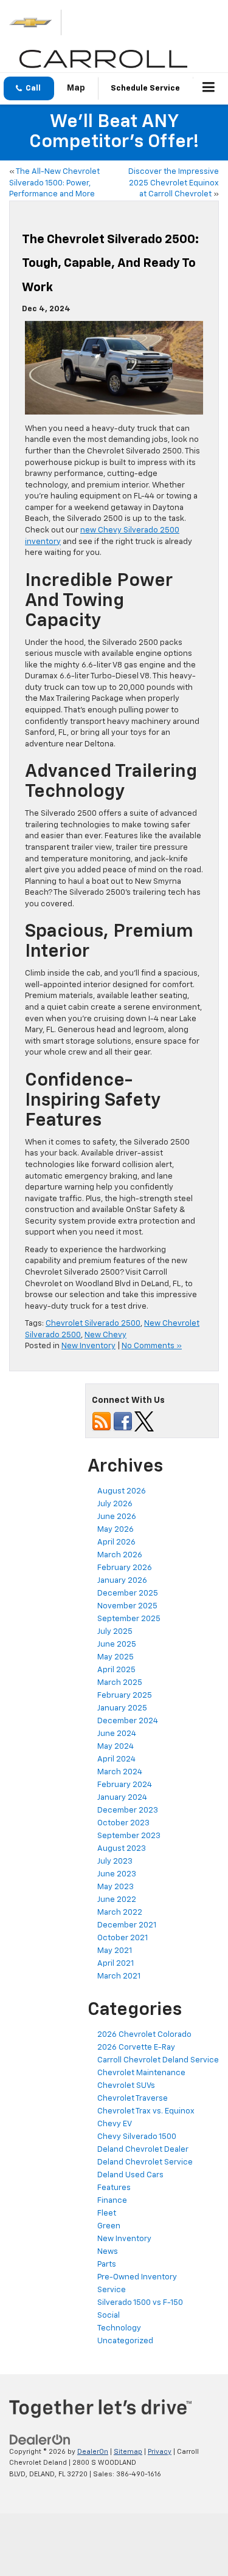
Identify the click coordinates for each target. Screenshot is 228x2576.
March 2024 (120, 1772)
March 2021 (119, 1976)
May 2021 (115, 1951)
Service (112, 2290)
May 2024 (116, 1747)
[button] (29, 88)
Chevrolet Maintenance (141, 2073)
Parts (107, 2264)
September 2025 (129, 1619)
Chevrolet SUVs (126, 2086)
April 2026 (116, 1542)
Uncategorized (125, 2341)
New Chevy (105, 1335)
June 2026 (117, 1517)
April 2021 (116, 1964)
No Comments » (152, 1346)
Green (109, 2226)
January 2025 (122, 1708)
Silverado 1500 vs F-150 (140, 2303)
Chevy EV (115, 2124)
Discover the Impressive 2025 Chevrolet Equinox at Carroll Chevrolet (174, 183)
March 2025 (120, 1683)
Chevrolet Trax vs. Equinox (147, 2111)
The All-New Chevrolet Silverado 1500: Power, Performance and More (54, 183)
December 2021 (127, 1925)
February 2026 (125, 1568)
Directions (76, 89)
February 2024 (125, 1785)
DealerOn (93, 2452)
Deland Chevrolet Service (145, 2162)
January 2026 (122, 1581)
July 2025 (115, 1632)
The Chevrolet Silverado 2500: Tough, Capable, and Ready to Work (110, 263)
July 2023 (115, 1861)
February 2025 (125, 1696)
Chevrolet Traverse (133, 2099)
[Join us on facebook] (123, 1421)
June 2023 (117, 1874)
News (108, 2252)
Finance (112, 2201)
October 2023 (123, 1823)
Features (114, 2188)
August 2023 (122, 1849)
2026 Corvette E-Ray (136, 2047)
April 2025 (116, 1670)
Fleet (107, 2213)
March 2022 (120, 1913)
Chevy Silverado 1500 (137, 2137)
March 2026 (120, 1555)
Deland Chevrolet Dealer (143, 2150)
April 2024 (116, 1759)
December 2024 (128, 1721)
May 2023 (116, 1887)
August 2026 (122, 1491)
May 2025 (116, 1657)
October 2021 (123, 1938)
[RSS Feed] (102, 1421)
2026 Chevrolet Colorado (144, 2035)
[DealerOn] (40, 2440)
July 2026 (115, 1504)
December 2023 (128, 1810)
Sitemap (128, 2452)
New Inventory (88, 1346)
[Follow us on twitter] (144, 1421)
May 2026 (116, 1530)
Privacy (160, 2452)
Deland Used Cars (130, 2175)
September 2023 (129, 1836)
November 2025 (127, 1606)
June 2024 (117, 1734)
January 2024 (122, 1798)
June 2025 (117, 1644)
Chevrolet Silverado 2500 (93, 1324)
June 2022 (117, 1900)
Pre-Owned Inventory (137, 2277)
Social (109, 2316)
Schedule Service (145, 88)
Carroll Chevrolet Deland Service (158, 2060)
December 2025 (128, 1593)
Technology (119, 2328)
